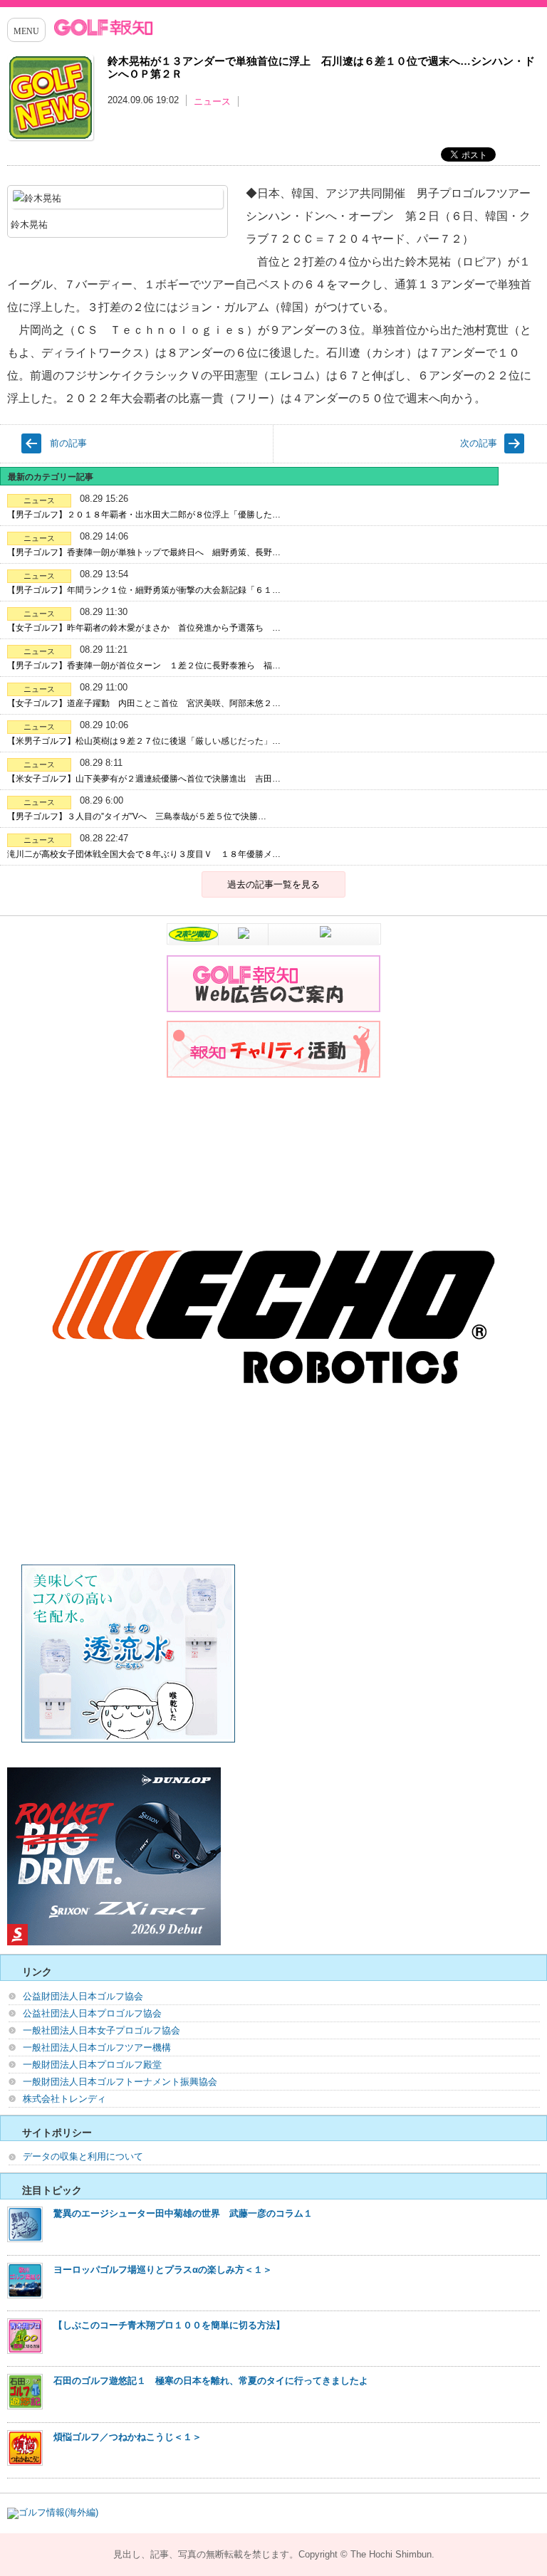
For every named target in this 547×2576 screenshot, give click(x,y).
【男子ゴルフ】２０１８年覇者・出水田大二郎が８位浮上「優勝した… (144, 515)
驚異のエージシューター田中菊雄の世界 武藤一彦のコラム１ (183, 2213)
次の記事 (479, 443)
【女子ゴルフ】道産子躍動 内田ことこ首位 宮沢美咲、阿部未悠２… (144, 703)
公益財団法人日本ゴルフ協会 (83, 1996)
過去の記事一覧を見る (273, 884)
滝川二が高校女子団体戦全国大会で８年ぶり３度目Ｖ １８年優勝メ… (144, 854)
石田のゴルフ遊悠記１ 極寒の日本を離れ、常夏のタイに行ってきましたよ (211, 2381)
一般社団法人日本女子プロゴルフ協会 (101, 2030)
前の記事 (68, 443)
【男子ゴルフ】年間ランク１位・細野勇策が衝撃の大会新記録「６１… (144, 590)
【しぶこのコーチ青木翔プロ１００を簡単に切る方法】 (169, 2325)
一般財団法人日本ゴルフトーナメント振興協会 (120, 2082)
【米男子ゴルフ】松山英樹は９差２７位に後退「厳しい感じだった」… (144, 741)
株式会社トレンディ (64, 2099)
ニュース (212, 101)
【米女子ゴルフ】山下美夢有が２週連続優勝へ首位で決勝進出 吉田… (144, 779)
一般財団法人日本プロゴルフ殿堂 (92, 2065)
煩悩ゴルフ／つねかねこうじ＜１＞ (127, 2437)
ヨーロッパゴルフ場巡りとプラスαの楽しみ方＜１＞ (163, 2270)
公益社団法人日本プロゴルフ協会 (92, 2013)
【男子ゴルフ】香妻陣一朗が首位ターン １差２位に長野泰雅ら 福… (144, 666)
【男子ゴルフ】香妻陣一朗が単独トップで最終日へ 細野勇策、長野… (144, 552)
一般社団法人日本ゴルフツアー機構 (97, 2047)
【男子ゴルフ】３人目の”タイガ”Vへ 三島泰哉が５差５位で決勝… (137, 816)
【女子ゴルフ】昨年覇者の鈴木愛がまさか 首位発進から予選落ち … (144, 628)
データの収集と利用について (83, 2156)
